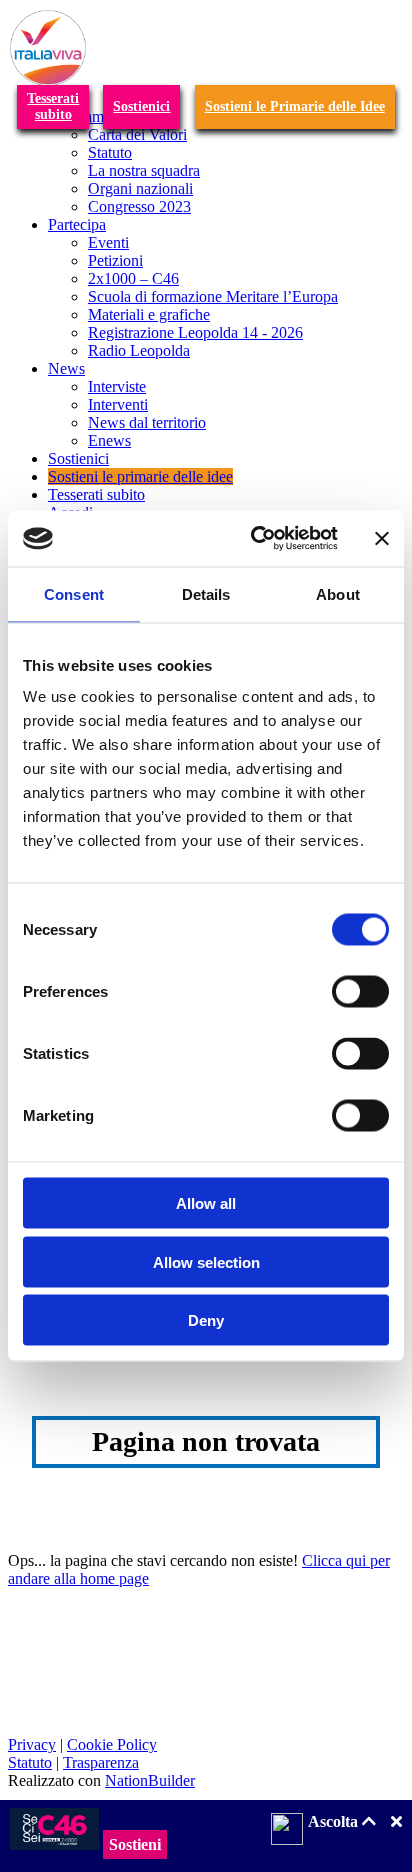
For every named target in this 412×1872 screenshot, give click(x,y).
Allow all (206, 1203)
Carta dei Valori (137, 134)
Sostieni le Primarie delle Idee (295, 106)
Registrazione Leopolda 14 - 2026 (195, 332)
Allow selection (206, 1261)
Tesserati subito (96, 494)
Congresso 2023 (139, 206)
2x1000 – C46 (133, 278)
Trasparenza (101, 1762)
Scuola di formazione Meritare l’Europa (213, 296)
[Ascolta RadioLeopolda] (287, 1831)
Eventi (108, 242)
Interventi (118, 404)
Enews (109, 440)
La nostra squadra (144, 170)
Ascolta (335, 1821)
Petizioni (115, 260)
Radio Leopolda (139, 350)
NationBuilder (150, 1780)
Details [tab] (206, 593)
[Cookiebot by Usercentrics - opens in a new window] (255, 539)
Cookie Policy (112, 1744)
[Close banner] (382, 538)
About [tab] (338, 593)
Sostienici (141, 106)
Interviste (117, 386)
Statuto (110, 152)
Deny (206, 1320)
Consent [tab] (74, 593)
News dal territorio (147, 422)
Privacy (32, 1744)
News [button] (66, 368)
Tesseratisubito (53, 106)
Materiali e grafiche (149, 314)
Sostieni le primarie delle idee (140, 476)
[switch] (360, 992)
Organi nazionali (140, 188)
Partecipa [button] (77, 224)
